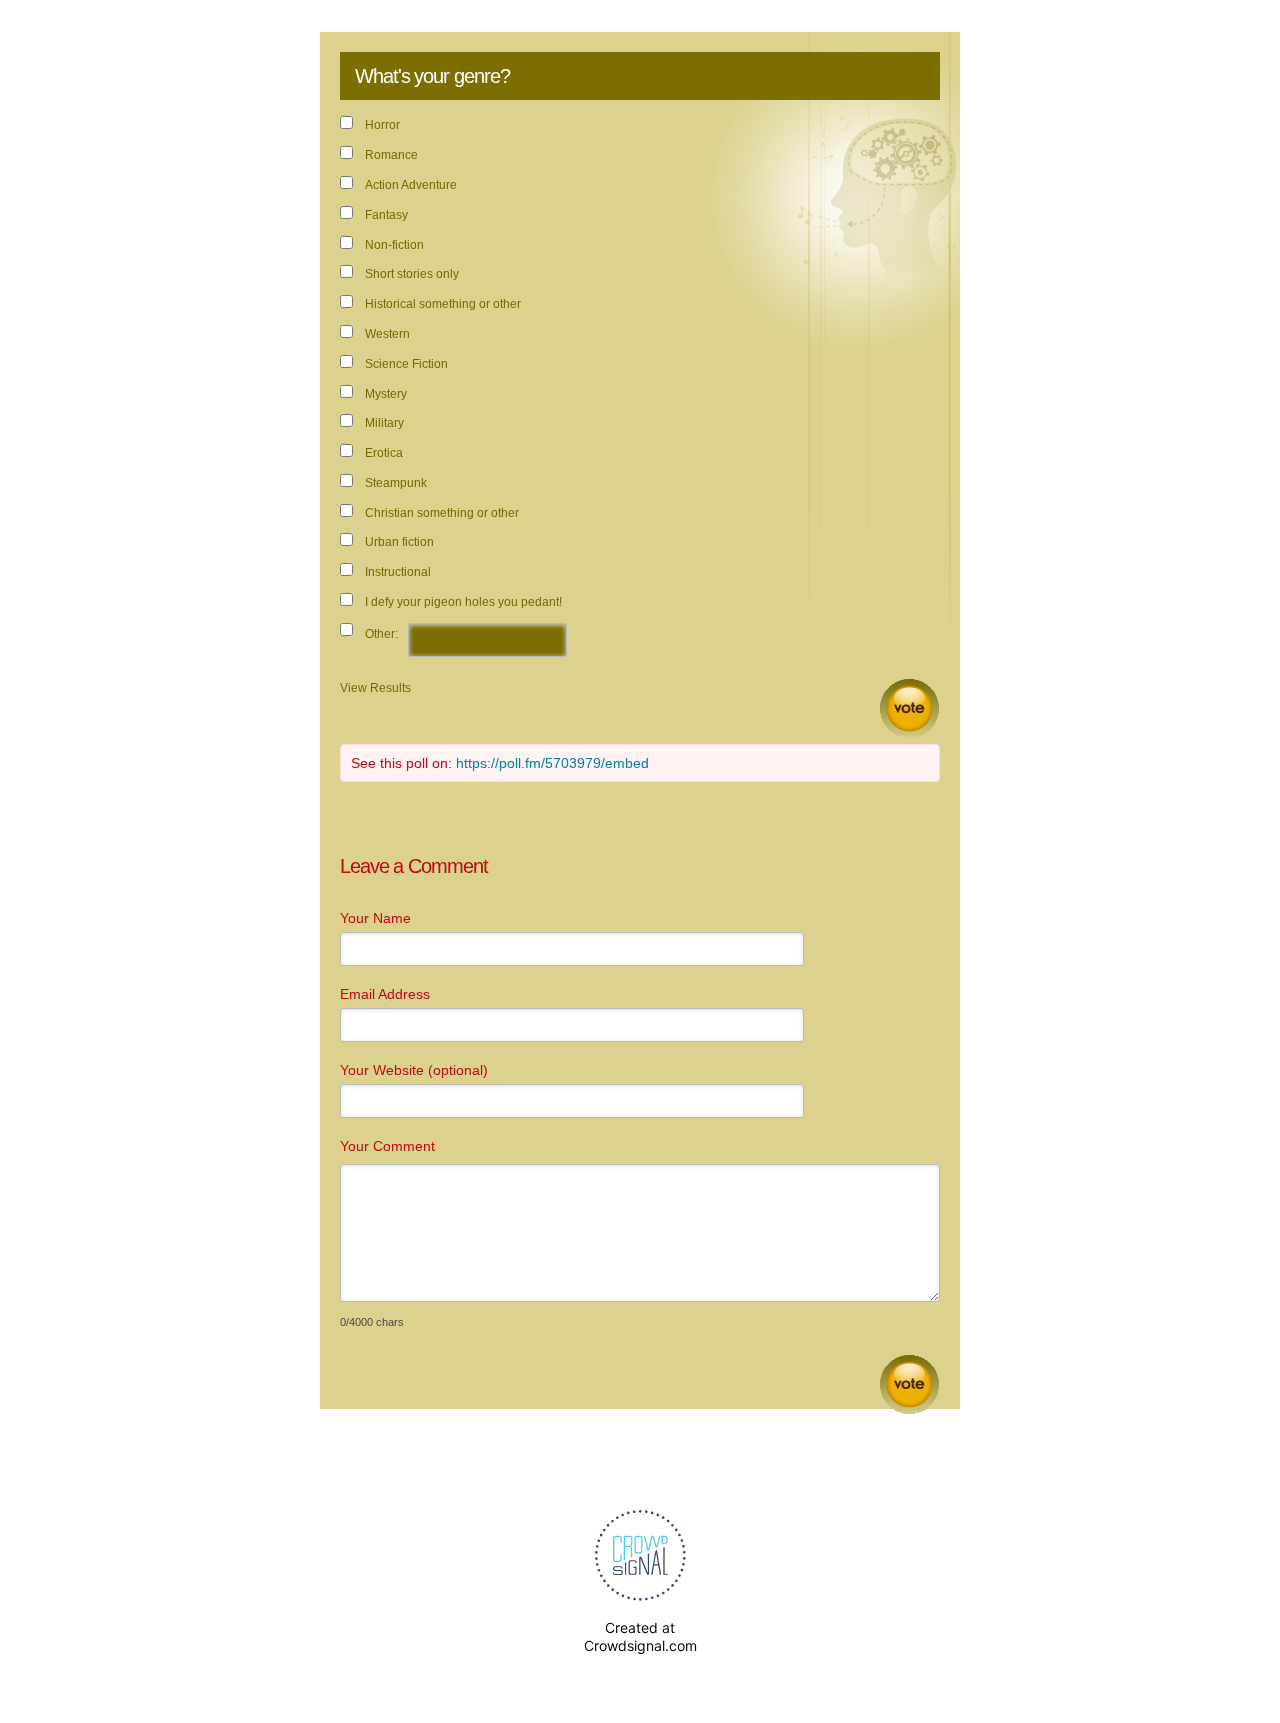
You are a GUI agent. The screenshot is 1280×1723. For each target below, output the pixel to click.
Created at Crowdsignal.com (640, 1636)
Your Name (375, 918)
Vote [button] (909, 708)
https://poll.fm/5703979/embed (552, 763)
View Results (375, 688)
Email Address (385, 994)
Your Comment (387, 1146)
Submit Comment (909, 1384)
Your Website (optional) (414, 1070)
